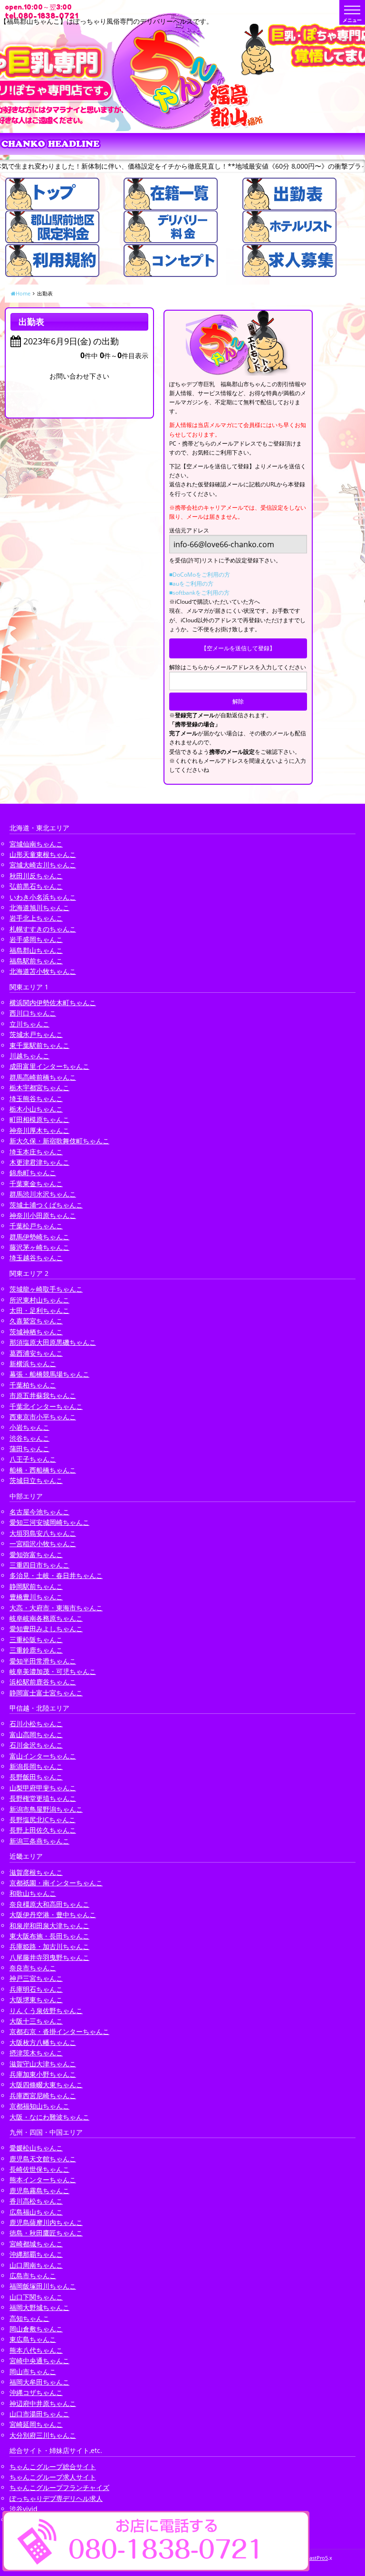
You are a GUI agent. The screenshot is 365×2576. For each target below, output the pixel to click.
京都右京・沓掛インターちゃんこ (59, 2031)
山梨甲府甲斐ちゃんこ (43, 1788)
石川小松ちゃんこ (36, 1724)
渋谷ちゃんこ (29, 1438)
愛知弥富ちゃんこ (36, 1554)
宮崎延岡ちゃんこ (36, 2424)
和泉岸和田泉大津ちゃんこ (49, 1925)
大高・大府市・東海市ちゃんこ (56, 1608)
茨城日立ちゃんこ (36, 1480)
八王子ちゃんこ (33, 1459)
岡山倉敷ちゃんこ (36, 2329)
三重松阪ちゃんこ (36, 1640)
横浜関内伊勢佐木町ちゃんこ (53, 1003)
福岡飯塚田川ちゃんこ (43, 2286)
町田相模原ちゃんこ (39, 1119)
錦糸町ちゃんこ (33, 1173)
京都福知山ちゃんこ (39, 2106)
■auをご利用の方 (191, 584)
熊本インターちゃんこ (43, 2180)
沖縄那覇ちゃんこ (36, 2254)
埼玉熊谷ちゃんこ (36, 1098)
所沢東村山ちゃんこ (39, 1300)
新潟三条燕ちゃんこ (39, 1841)
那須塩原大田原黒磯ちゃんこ (53, 1342)
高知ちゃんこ (29, 2318)
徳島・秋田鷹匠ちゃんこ (46, 2233)
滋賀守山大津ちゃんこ (43, 2064)
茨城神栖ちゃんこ (36, 1332)
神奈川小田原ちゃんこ (43, 1215)
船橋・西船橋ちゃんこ (43, 1470)
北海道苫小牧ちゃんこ (43, 971)
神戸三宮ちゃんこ (36, 1978)
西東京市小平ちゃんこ (43, 1417)
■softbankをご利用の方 (199, 593)
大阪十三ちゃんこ (36, 2021)
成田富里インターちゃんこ (49, 1066)
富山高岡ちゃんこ (36, 1735)
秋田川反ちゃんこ (36, 876)
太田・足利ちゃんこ (39, 1310)
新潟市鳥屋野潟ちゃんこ (46, 1809)
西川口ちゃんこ (33, 1013)
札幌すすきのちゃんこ (43, 929)
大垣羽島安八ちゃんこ (43, 1533)
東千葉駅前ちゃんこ (39, 1045)
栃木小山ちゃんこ (36, 1109)
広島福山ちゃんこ (36, 2212)
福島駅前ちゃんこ (36, 961)
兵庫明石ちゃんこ (36, 1989)
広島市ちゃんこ (33, 2276)
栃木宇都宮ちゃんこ (39, 1088)
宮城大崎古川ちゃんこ (43, 865)
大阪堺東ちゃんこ (36, 2000)
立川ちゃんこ (29, 1024)
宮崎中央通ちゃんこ (39, 2361)
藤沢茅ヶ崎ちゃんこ (39, 1247)
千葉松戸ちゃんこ (36, 1226)
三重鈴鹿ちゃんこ (36, 1650)
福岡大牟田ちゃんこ (39, 2382)
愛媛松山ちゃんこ (36, 2148)
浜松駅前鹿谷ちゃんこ (43, 1682)
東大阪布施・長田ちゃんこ (49, 1936)
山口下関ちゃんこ (36, 2297)
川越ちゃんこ (29, 1056)
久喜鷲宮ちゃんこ (36, 1321)
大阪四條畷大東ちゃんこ (46, 2085)
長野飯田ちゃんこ (36, 1777)
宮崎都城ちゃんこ (36, 2244)
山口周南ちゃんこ (36, 2265)
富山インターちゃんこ (43, 1756)
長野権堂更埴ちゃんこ (43, 1798)
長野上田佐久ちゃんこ (43, 1830)
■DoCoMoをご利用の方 (200, 575)
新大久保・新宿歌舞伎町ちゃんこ (59, 1141)
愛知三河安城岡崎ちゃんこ (49, 1522)
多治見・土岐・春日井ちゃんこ (56, 1575)
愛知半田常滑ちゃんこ (43, 1661)
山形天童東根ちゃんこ (43, 854)
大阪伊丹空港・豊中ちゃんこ (53, 1915)
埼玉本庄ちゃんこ (36, 1152)
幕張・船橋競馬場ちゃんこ (49, 1374)
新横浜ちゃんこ (33, 1364)
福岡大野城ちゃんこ (39, 2307)
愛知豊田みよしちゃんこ (46, 1629)
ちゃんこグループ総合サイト (53, 2467)
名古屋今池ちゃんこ (39, 1512)
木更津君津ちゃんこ (39, 1162)
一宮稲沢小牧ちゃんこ (43, 1544)
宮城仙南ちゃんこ (36, 844)
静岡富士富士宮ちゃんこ (46, 1693)
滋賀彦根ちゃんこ (36, 1872)
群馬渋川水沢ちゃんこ (43, 1194)
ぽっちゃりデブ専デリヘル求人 (56, 2498)
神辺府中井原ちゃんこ (43, 2403)
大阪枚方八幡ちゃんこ (43, 2042)
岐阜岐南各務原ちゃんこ (46, 1618)
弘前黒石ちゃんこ (36, 886)
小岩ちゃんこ (29, 1427)
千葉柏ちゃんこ (33, 1385)
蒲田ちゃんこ (29, 1449)
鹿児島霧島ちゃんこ (39, 2191)
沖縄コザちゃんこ (36, 2392)
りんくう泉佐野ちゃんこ (46, 2010)
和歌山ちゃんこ (33, 1893)
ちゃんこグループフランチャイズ (59, 2487)
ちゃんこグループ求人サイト (53, 2477)
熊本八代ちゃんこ (36, 2350)
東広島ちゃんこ (33, 2339)
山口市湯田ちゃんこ (39, 2414)
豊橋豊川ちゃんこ (36, 1597)
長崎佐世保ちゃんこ (39, 2169)
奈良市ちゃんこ (33, 1968)
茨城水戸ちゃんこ (36, 1034)
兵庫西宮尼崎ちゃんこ (43, 2096)
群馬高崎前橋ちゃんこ (43, 1077)
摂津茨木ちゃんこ (36, 2053)
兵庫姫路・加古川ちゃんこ (49, 1946)
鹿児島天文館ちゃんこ (43, 2159)
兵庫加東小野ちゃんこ (43, 2074)
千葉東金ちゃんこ (36, 1183)
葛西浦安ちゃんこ (36, 1353)
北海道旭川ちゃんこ (39, 908)
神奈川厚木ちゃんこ (39, 1130)
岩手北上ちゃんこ (36, 918)
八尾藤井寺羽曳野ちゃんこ (49, 1957)
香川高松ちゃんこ (36, 2201)
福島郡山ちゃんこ (36, 950)
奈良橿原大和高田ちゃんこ (49, 1904)
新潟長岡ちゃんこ (36, 1766)
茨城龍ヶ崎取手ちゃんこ (46, 1289)
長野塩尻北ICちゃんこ (43, 1820)
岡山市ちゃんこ (33, 2372)
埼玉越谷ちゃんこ (36, 1258)
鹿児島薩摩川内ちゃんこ (46, 2222)
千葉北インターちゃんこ (46, 1406)
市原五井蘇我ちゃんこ (43, 1395)
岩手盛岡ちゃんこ (36, 939)
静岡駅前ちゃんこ (36, 1586)
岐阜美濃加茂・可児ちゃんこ (53, 1671)
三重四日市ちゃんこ (39, 1565)
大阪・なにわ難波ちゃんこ (49, 2117)
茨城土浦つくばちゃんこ (46, 1205)
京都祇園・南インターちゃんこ (56, 1883)
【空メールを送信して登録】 (238, 648)
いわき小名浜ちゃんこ (43, 897)
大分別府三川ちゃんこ (43, 2435)
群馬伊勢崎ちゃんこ (39, 1237)
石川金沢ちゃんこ (36, 1745)
